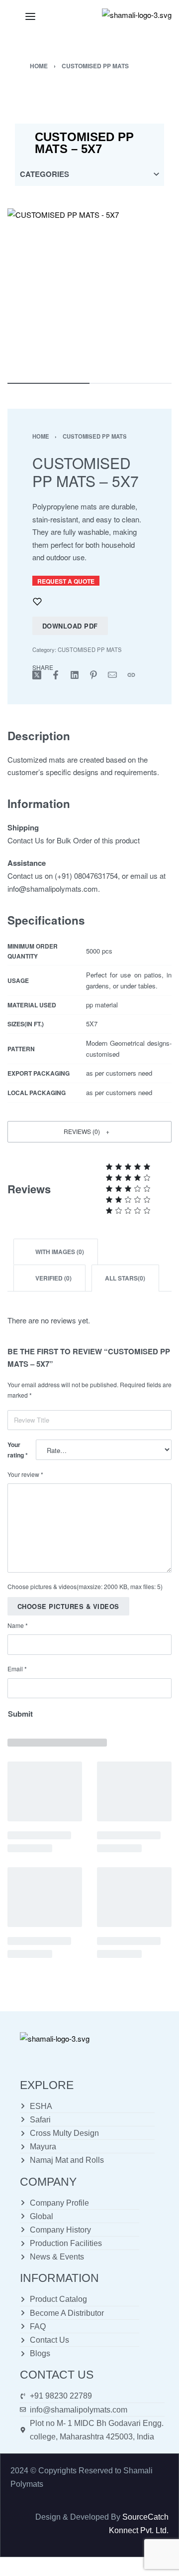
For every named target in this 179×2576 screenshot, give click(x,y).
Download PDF (70, 626)
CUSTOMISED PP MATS (95, 66)
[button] (89, 1132)
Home (39, 66)
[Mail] (112, 675)
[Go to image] (48, 383)
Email (17, 1669)
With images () (59, 1252)
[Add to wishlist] (37, 602)
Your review (25, 1474)
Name (18, 1625)
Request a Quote (66, 581)
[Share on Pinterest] (93, 675)
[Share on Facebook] (56, 675)
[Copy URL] (131, 675)
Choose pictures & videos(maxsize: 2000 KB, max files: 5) (85, 1586)
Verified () (53, 1278)
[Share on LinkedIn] (75, 675)
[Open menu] (30, 16)
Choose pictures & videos (68, 1606)
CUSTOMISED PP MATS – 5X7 (84, 143)
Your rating (18, 1450)
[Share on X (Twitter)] (37, 675)
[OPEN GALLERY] (89, 291)
